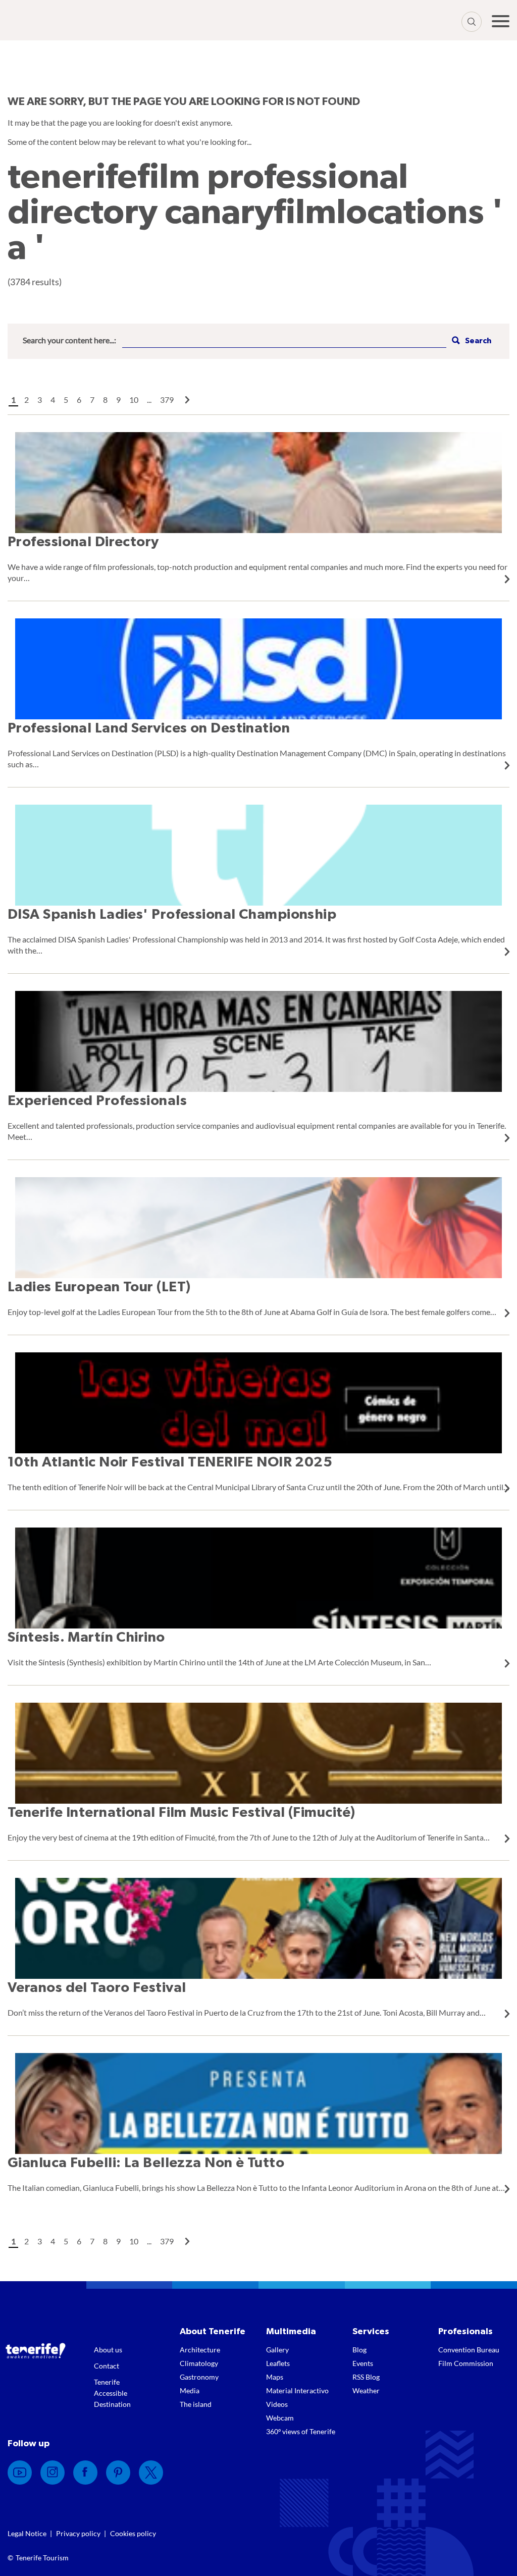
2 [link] (27, 400)
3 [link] (40, 400)
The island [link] (196, 2404)
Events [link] (363, 2363)
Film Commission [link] (466, 2363)
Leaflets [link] (278, 2363)
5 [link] (66, 400)
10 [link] (134, 400)
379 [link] (167, 400)
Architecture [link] (200, 2350)
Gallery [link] (277, 2350)
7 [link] (92, 400)
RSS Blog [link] (366, 2377)
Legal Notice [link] (27, 2533)
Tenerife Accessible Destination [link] (112, 2393)
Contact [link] (107, 2366)
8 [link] (105, 400)
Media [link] (190, 2390)
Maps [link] (275, 2377)
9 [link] (118, 400)
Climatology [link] (199, 2363)
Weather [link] (366, 2390)
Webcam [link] (280, 2418)
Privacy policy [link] (78, 2533)
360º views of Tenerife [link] (301, 2431)
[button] (470, 341)
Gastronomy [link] (199, 2377)
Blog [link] (359, 2350)
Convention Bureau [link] (469, 2350)
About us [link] (108, 2350)
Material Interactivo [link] (297, 2390)
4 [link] (53, 400)
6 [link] (79, 400)
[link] (187, 400)
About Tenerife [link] (213, 2332)
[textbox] (284, 341)
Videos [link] (277, 2404)
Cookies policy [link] (133, 2533)
